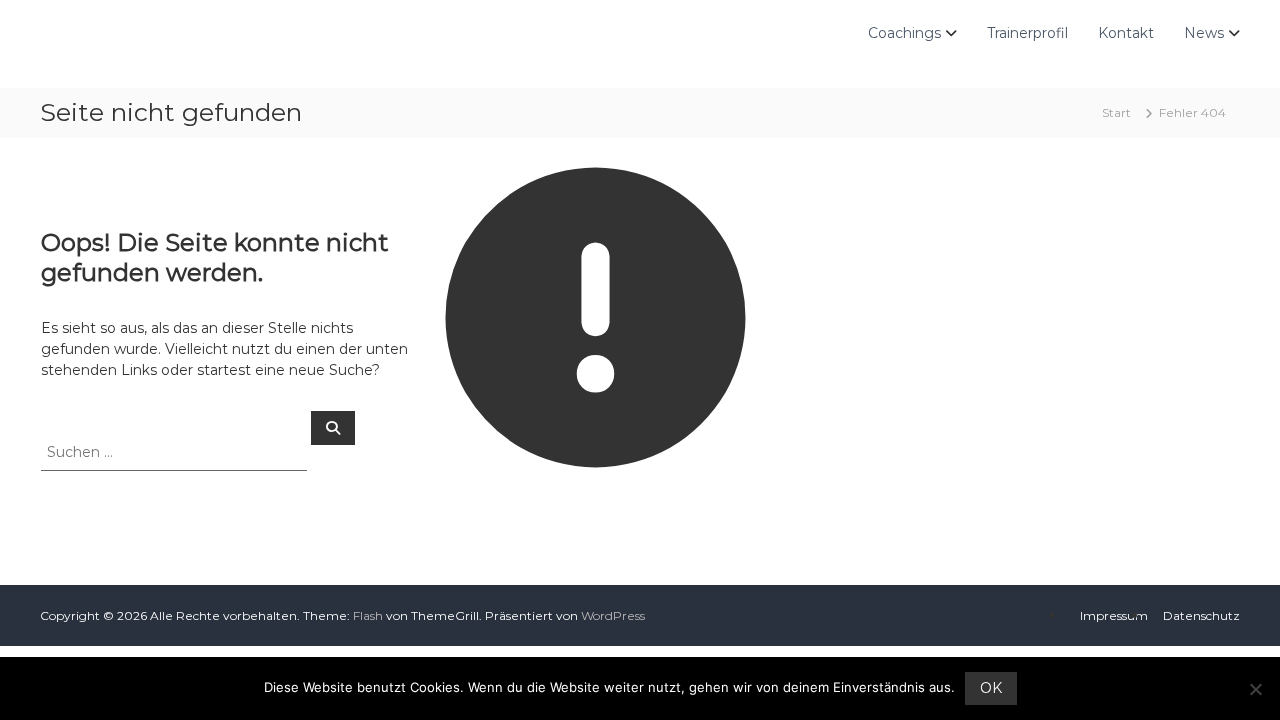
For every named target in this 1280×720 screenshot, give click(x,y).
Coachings (904, 33)
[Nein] (1255, 689)
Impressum (1114, 615)
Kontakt (1126, 33)
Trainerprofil (1027, 33)
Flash (368, 615)
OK (991, 688)
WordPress (613, 615)
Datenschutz (1201, 615)
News (1204, 33)
